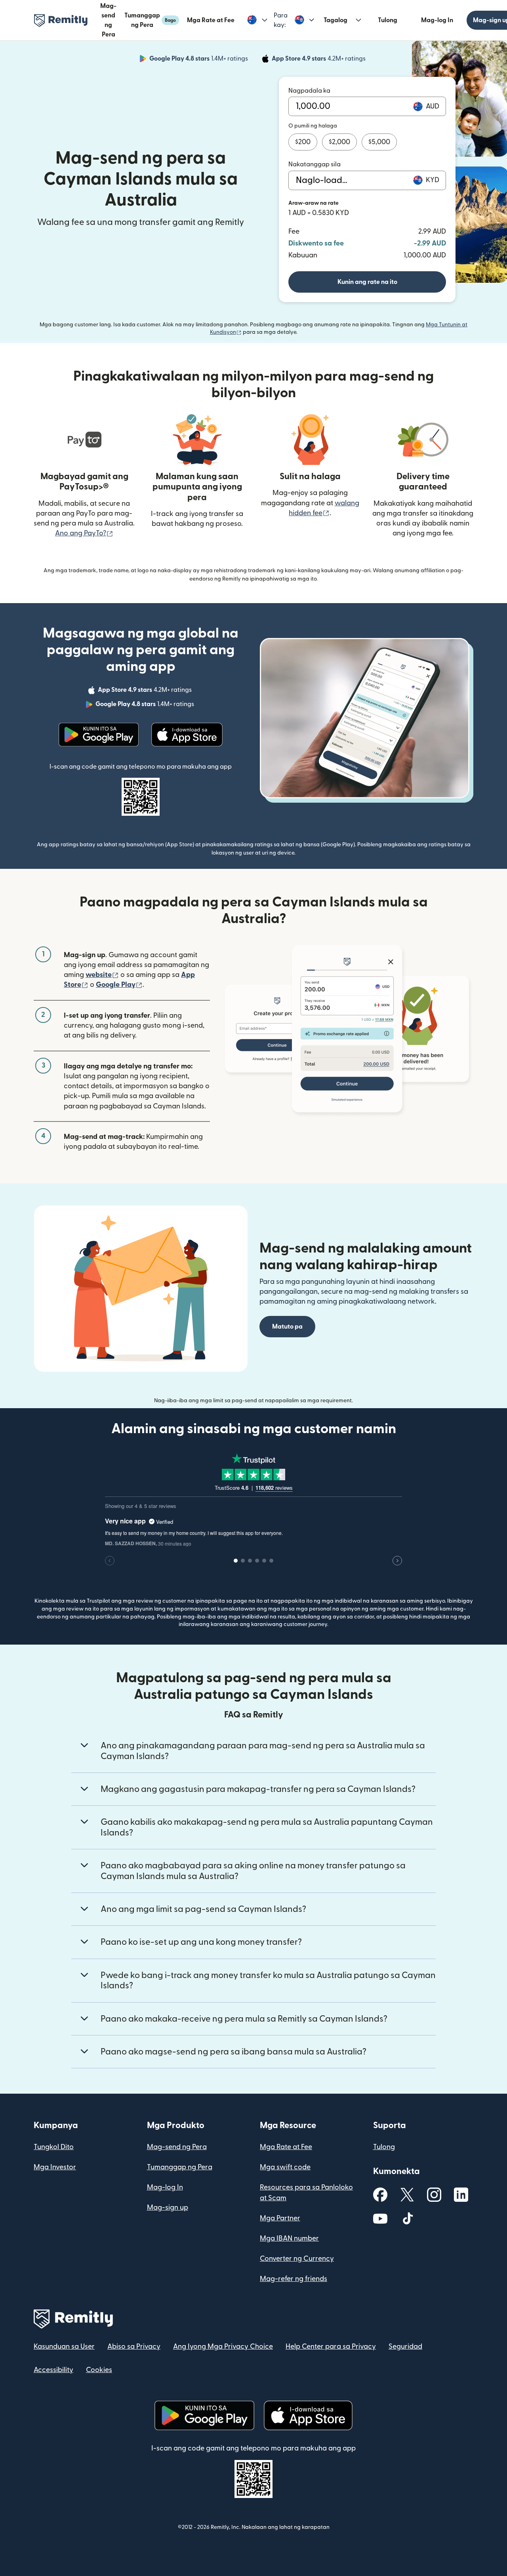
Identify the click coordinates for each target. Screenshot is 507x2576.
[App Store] (187, 735)
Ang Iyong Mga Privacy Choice (223, 2347)
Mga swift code (285, 2167)
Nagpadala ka (309, 91)
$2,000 (339, 142)
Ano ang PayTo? (84, 533)
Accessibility (53, 2370)
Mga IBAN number (289, 2238)
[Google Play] (99, 735)
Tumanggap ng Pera (150, 20)
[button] (257, 20)
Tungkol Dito (54, 2147)
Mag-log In (437, 20)
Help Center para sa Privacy (331, 2347)
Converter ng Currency (297, 2259)
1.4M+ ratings (199, 60)
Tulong (388, 20)
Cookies (99, 2370)
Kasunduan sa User (64, 2347)
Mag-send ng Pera (177, 2147)
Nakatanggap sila (314, 164)
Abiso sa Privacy (134, 2347)
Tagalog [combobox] (335, 20)
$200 (303, 142)
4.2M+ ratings (319, 60)
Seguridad (405, 2347)
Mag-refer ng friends (294, 2279)
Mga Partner (280, 2218)
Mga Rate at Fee (211, 20)
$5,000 (379, 142)
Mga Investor (55, 2167)
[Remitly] (61, 21)
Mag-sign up (168, 2208)
